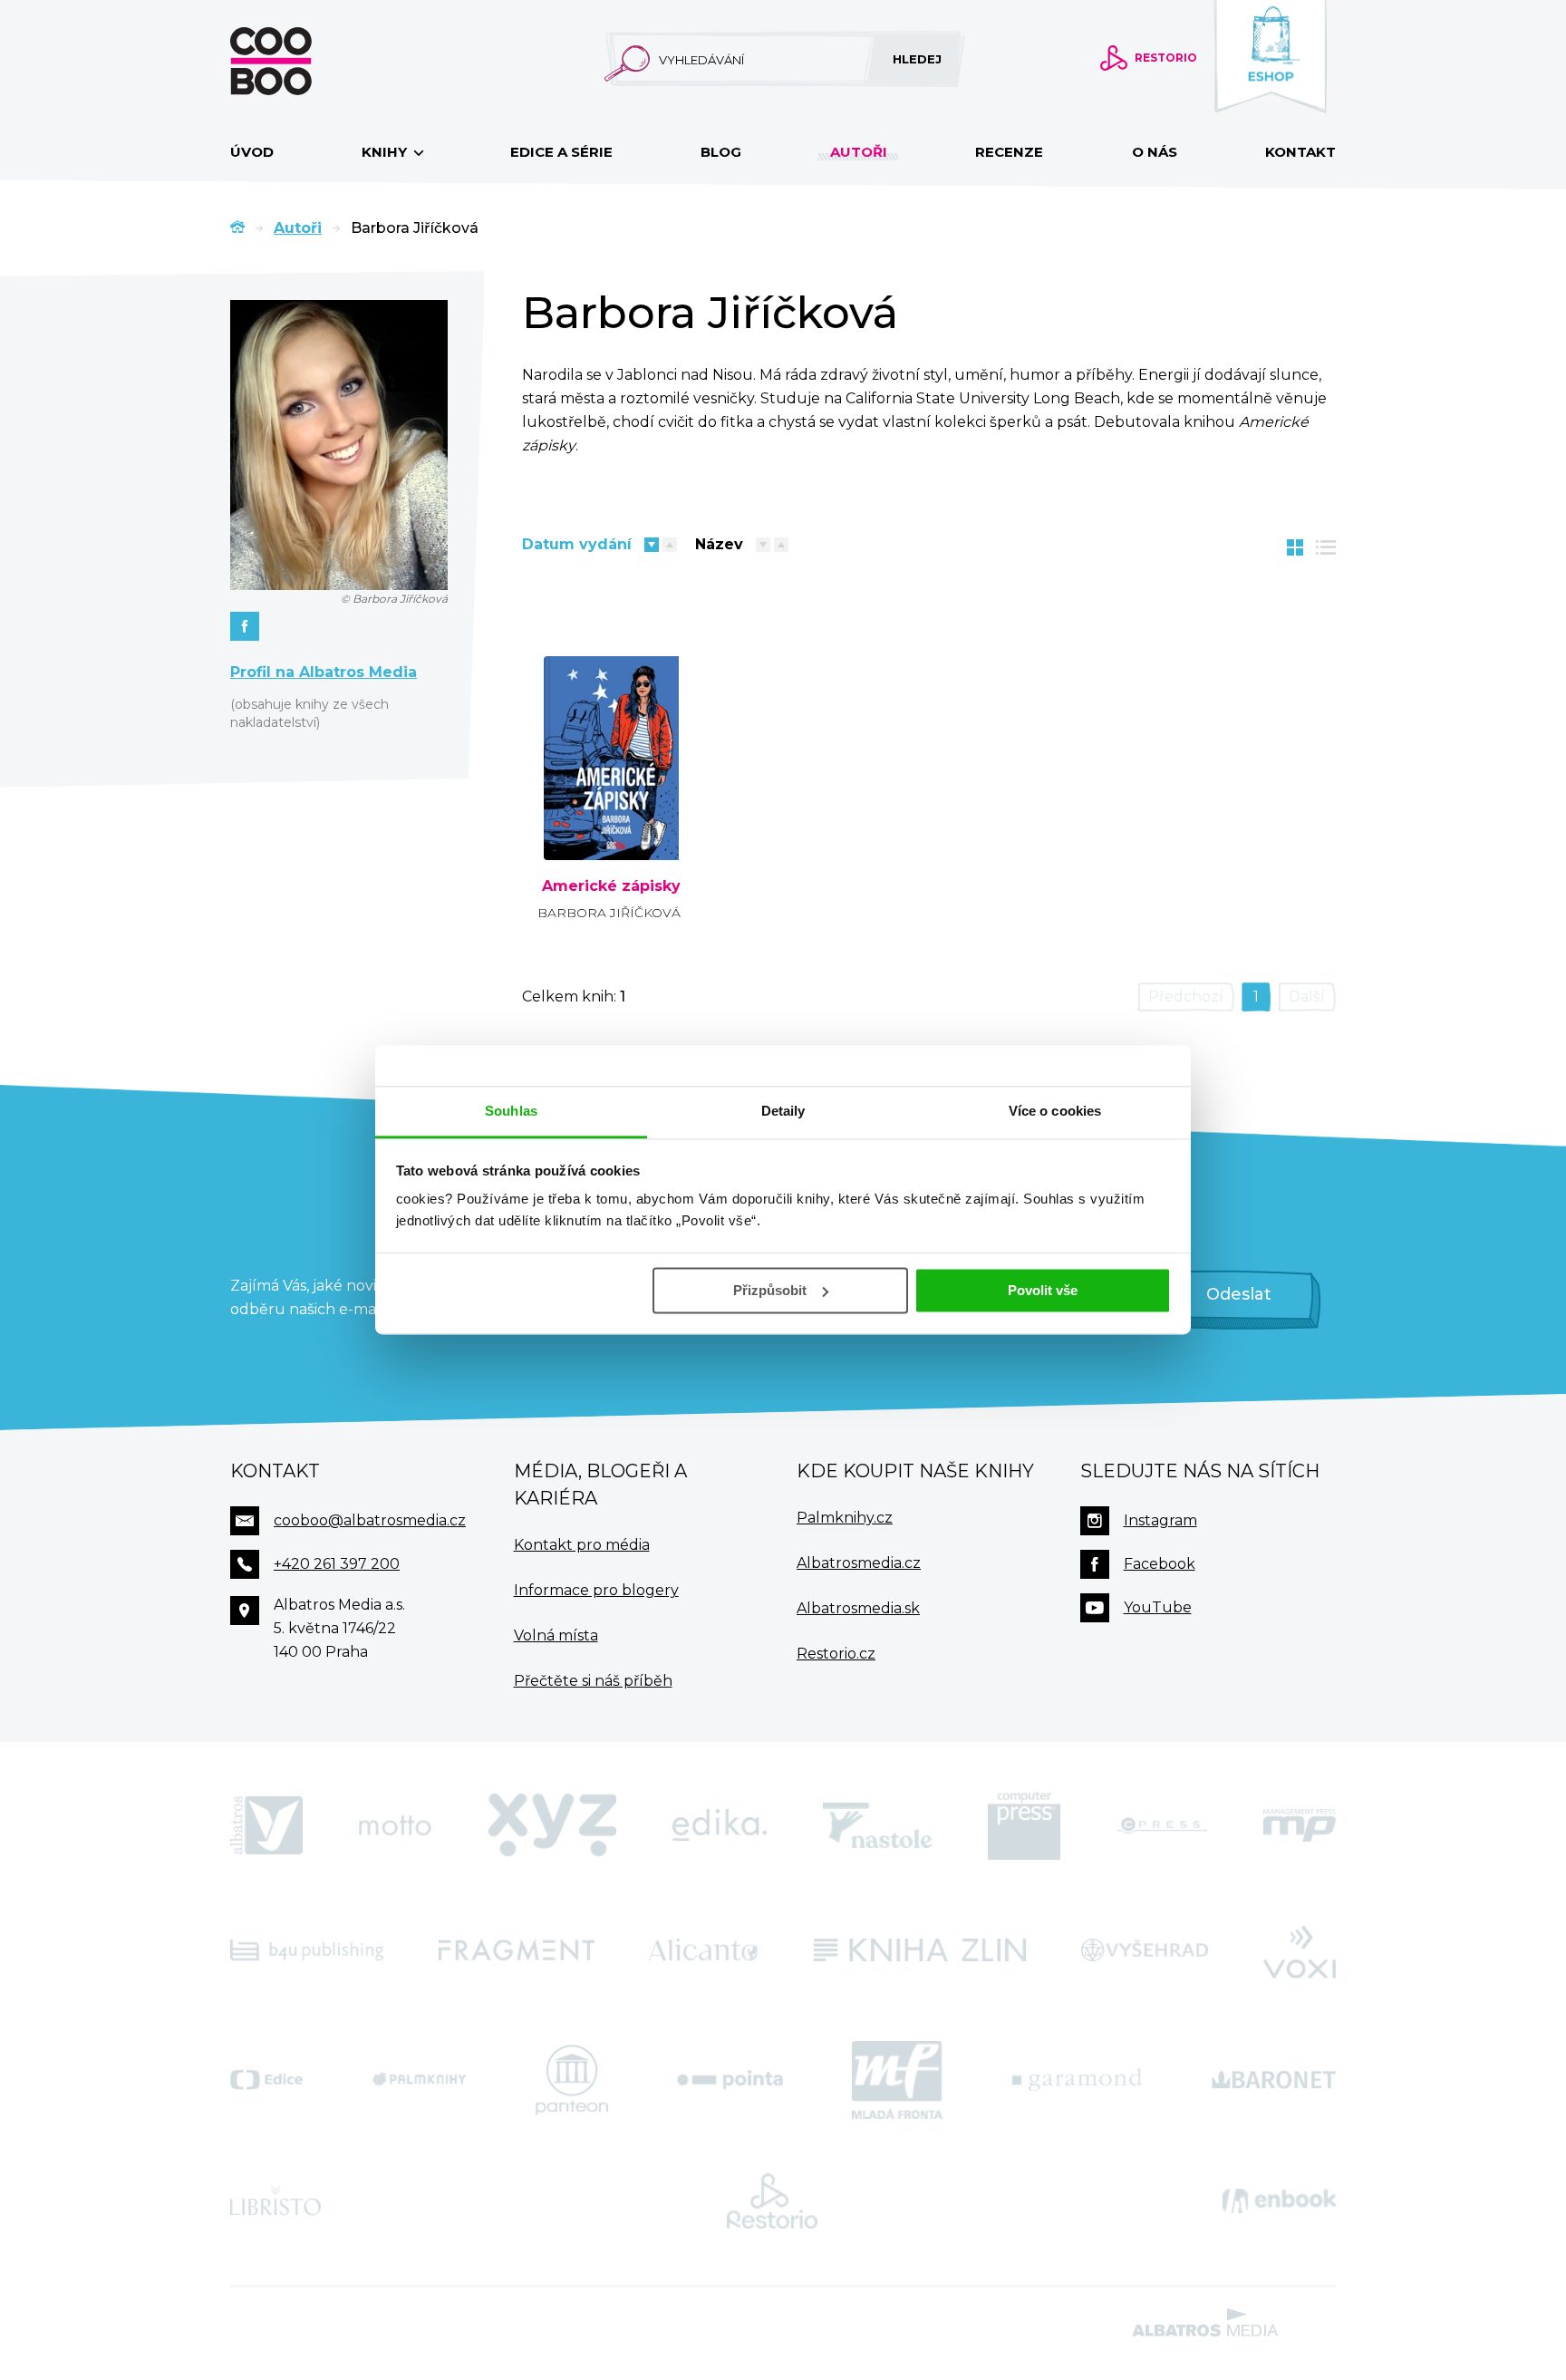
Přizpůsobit (770, 1290)
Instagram (1160, 1520)
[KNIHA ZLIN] (920, 1950)
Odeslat (1239, 1294)
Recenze (1009, 152)
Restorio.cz (836, 1654)
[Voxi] (1300, 1950)
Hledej (917, 59)
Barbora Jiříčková (609, 913)
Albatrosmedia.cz (859, 1563)
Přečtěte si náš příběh (593, 1681)
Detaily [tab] (783, 1111)
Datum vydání (577, 544)
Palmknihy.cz (845, 1518)
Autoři (859, 152)
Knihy (386, 152)
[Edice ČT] (266, 2080)
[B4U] (307, 1950)
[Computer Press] (1024, 1825)
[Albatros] (266, 1825)
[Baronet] (1274, 2080)
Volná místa (556, 1635)
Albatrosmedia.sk (858, 1608)
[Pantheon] (572, 2080)
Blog (721, 152)
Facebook (1160, 1564)
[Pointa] (730, 2080)
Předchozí (1186, 997)
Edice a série (561, 152)
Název (719, 544)
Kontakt (1300, 152)
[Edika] (720, 1825)
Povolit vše (1043, 1290)
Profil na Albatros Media (324, 672)
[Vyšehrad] (1145, 1950)
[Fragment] (517, 1950)
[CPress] (1162, 1825)
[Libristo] (275, 2201)
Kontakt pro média (582, 1545)
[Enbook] (1279, 2201)
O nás (1155, 152)
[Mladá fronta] (897, 2080)
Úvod (252, 152)
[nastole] (877, 1825)
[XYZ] (552, 1825)
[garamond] (1077, 2080)
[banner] (300, 61)
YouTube (1158, 1607)
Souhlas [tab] (511, 1111)
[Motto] (395, 1825)
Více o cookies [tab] (1055, 1111)
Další (1307, 997)
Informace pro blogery (596, 1590)
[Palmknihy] (420, 2080)
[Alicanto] (704, 1950)
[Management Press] (1300, 1825)
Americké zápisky (611, 886)
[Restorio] (772, 2201)
